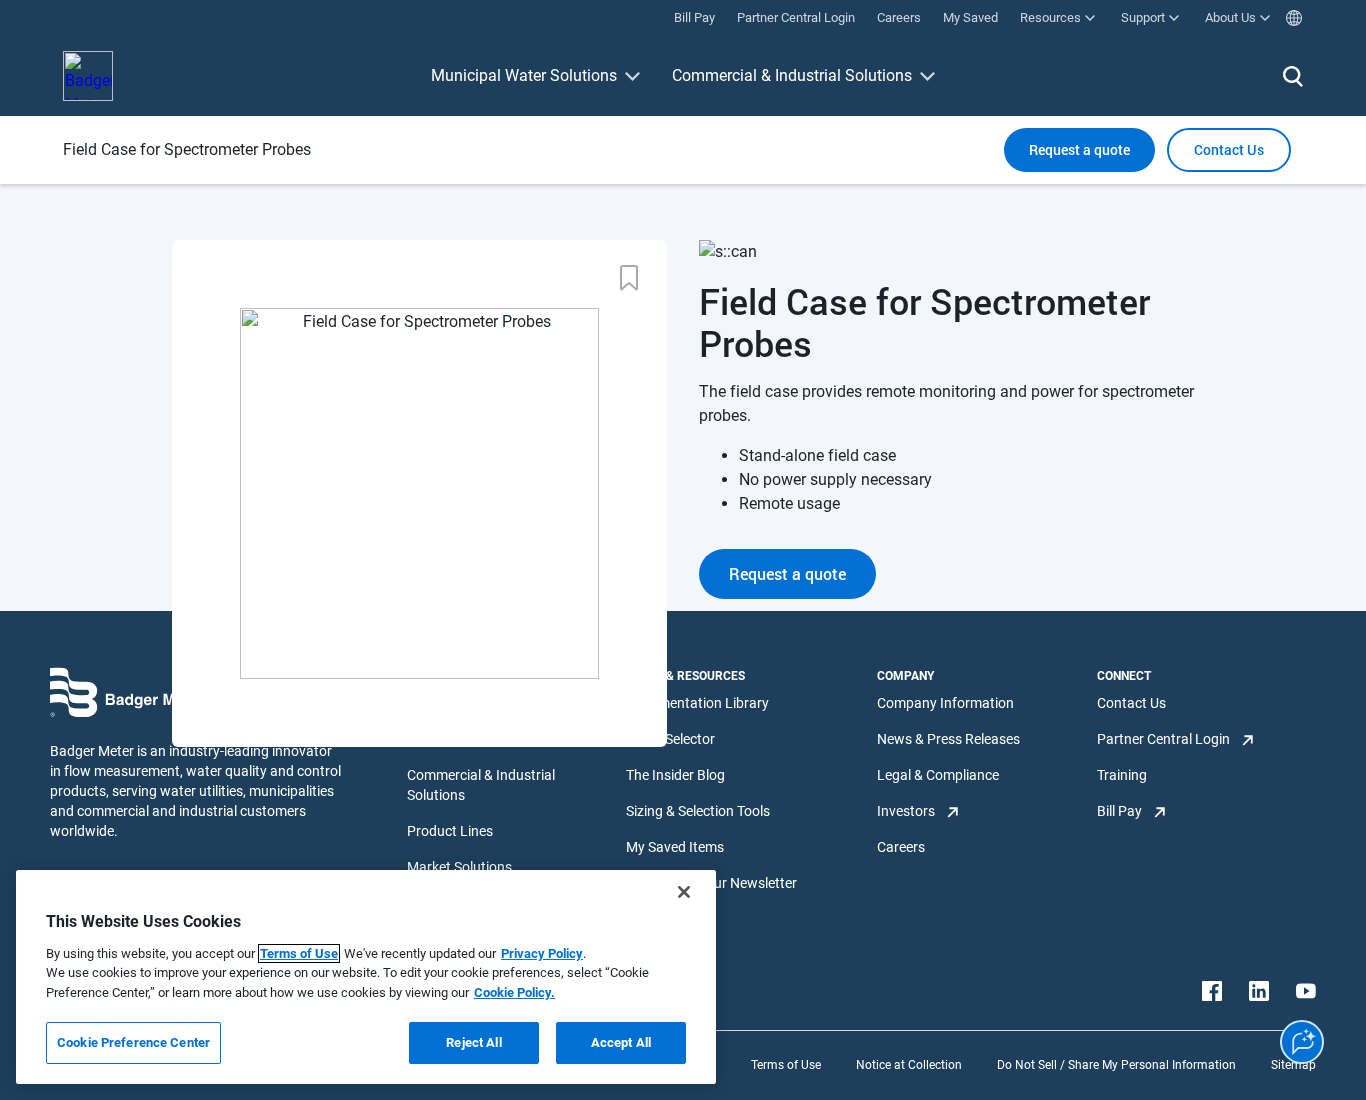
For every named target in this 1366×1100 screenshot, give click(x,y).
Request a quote (1079, 149)
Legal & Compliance (938, 775)
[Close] (684, 892)
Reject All (473, 1042)
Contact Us (1131, 703)
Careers (901, 847)
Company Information (945, 703)
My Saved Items (675, 847)
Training (1122, 775)
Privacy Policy (542, 953)
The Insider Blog (675, 775)
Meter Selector (670, 739)
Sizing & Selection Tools (698, 811)
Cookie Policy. (514, 992)
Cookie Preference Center (133, 1042)
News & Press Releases (948, 739)
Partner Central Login (1163, 739)
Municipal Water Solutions (524, 75)
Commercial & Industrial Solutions (792, 75)
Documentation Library (697, 703)
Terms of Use (786, 1065)
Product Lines (450, 831)
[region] (366, 977)
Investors (906, 811)
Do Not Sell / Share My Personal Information (1116, 1065)
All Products (444, 703)
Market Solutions (459, 867)
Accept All (621, 1042)
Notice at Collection (909, 1065)
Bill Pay (1119, 811)
